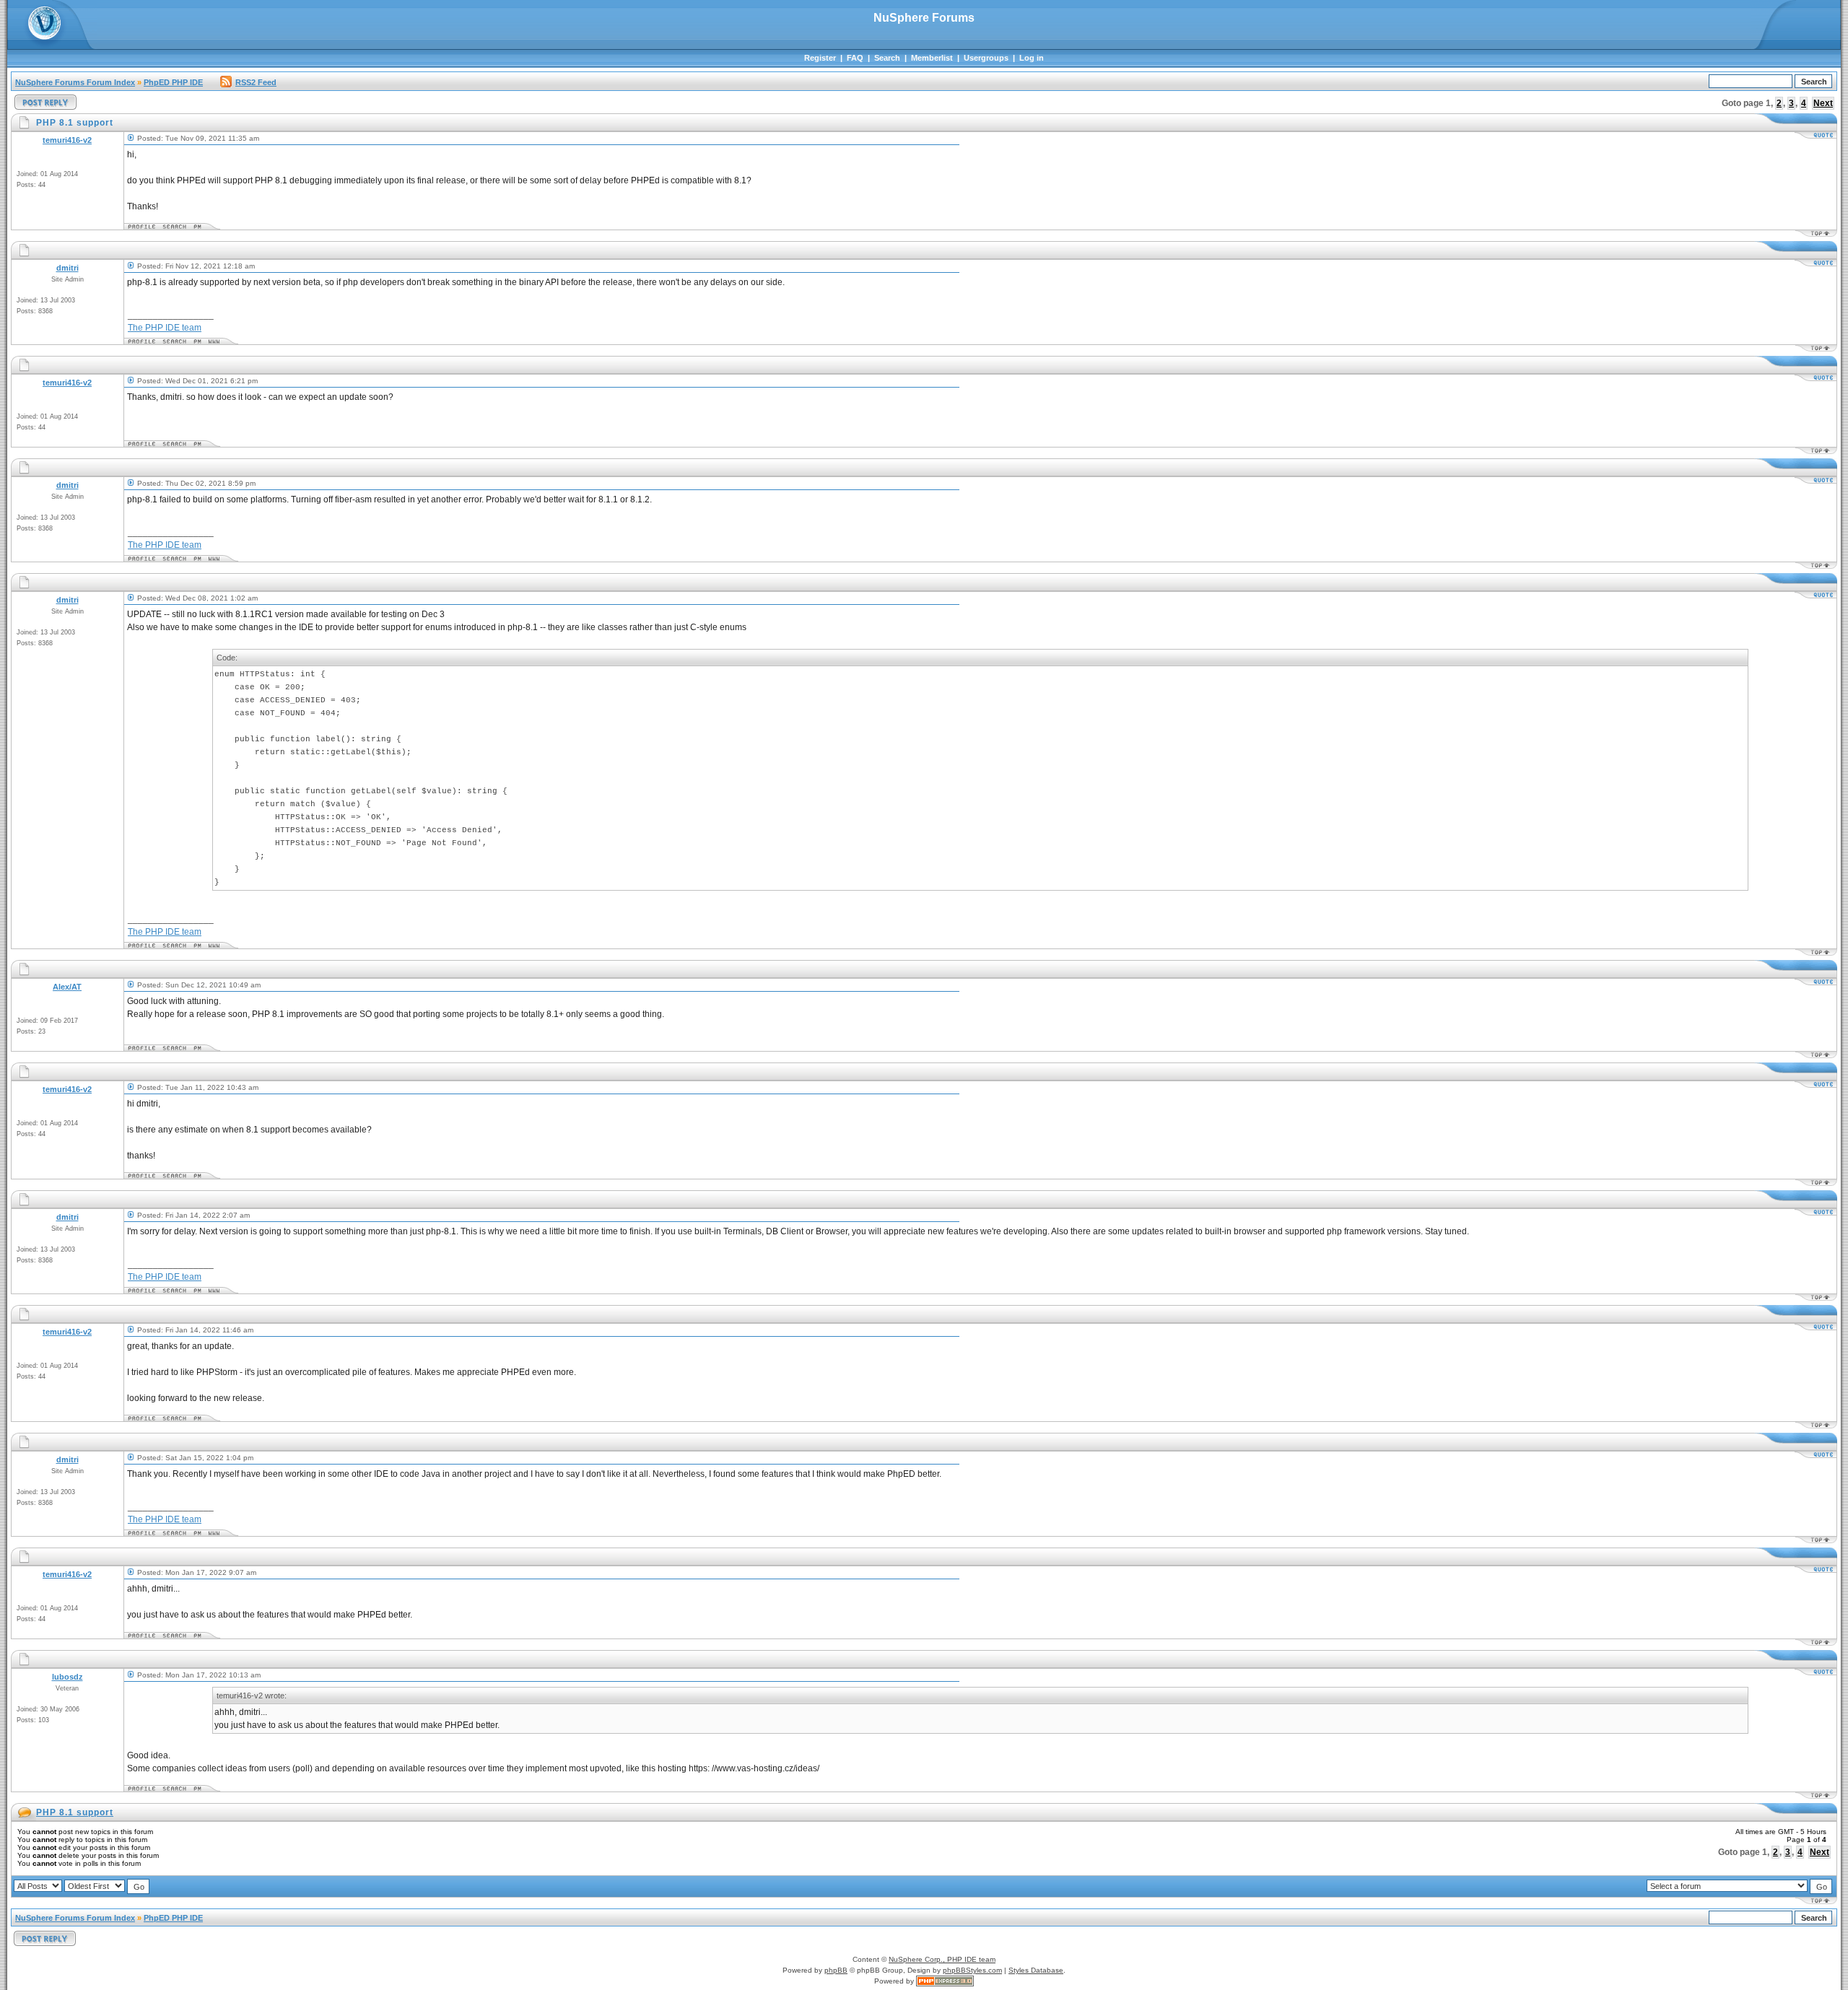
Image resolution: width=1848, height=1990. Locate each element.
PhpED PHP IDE (173, 82)
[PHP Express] (945, 1981)
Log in (1032, 58)
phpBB (836, 1970)
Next (1823, 103)
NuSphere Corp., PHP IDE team (942, 1959)
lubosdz (67, 1677)
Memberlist (932, 58)
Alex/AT (67, 987)
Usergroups (986, 58)
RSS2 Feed (256, 82)
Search (887, 58)
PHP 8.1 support (75, 1812)
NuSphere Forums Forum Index (75, 82)
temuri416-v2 (67, 140)
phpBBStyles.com (972, 1970)
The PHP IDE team (165, 328)
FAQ (855, 58)
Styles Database (1036, 1970)
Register (820, 58)
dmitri (67, 268)
